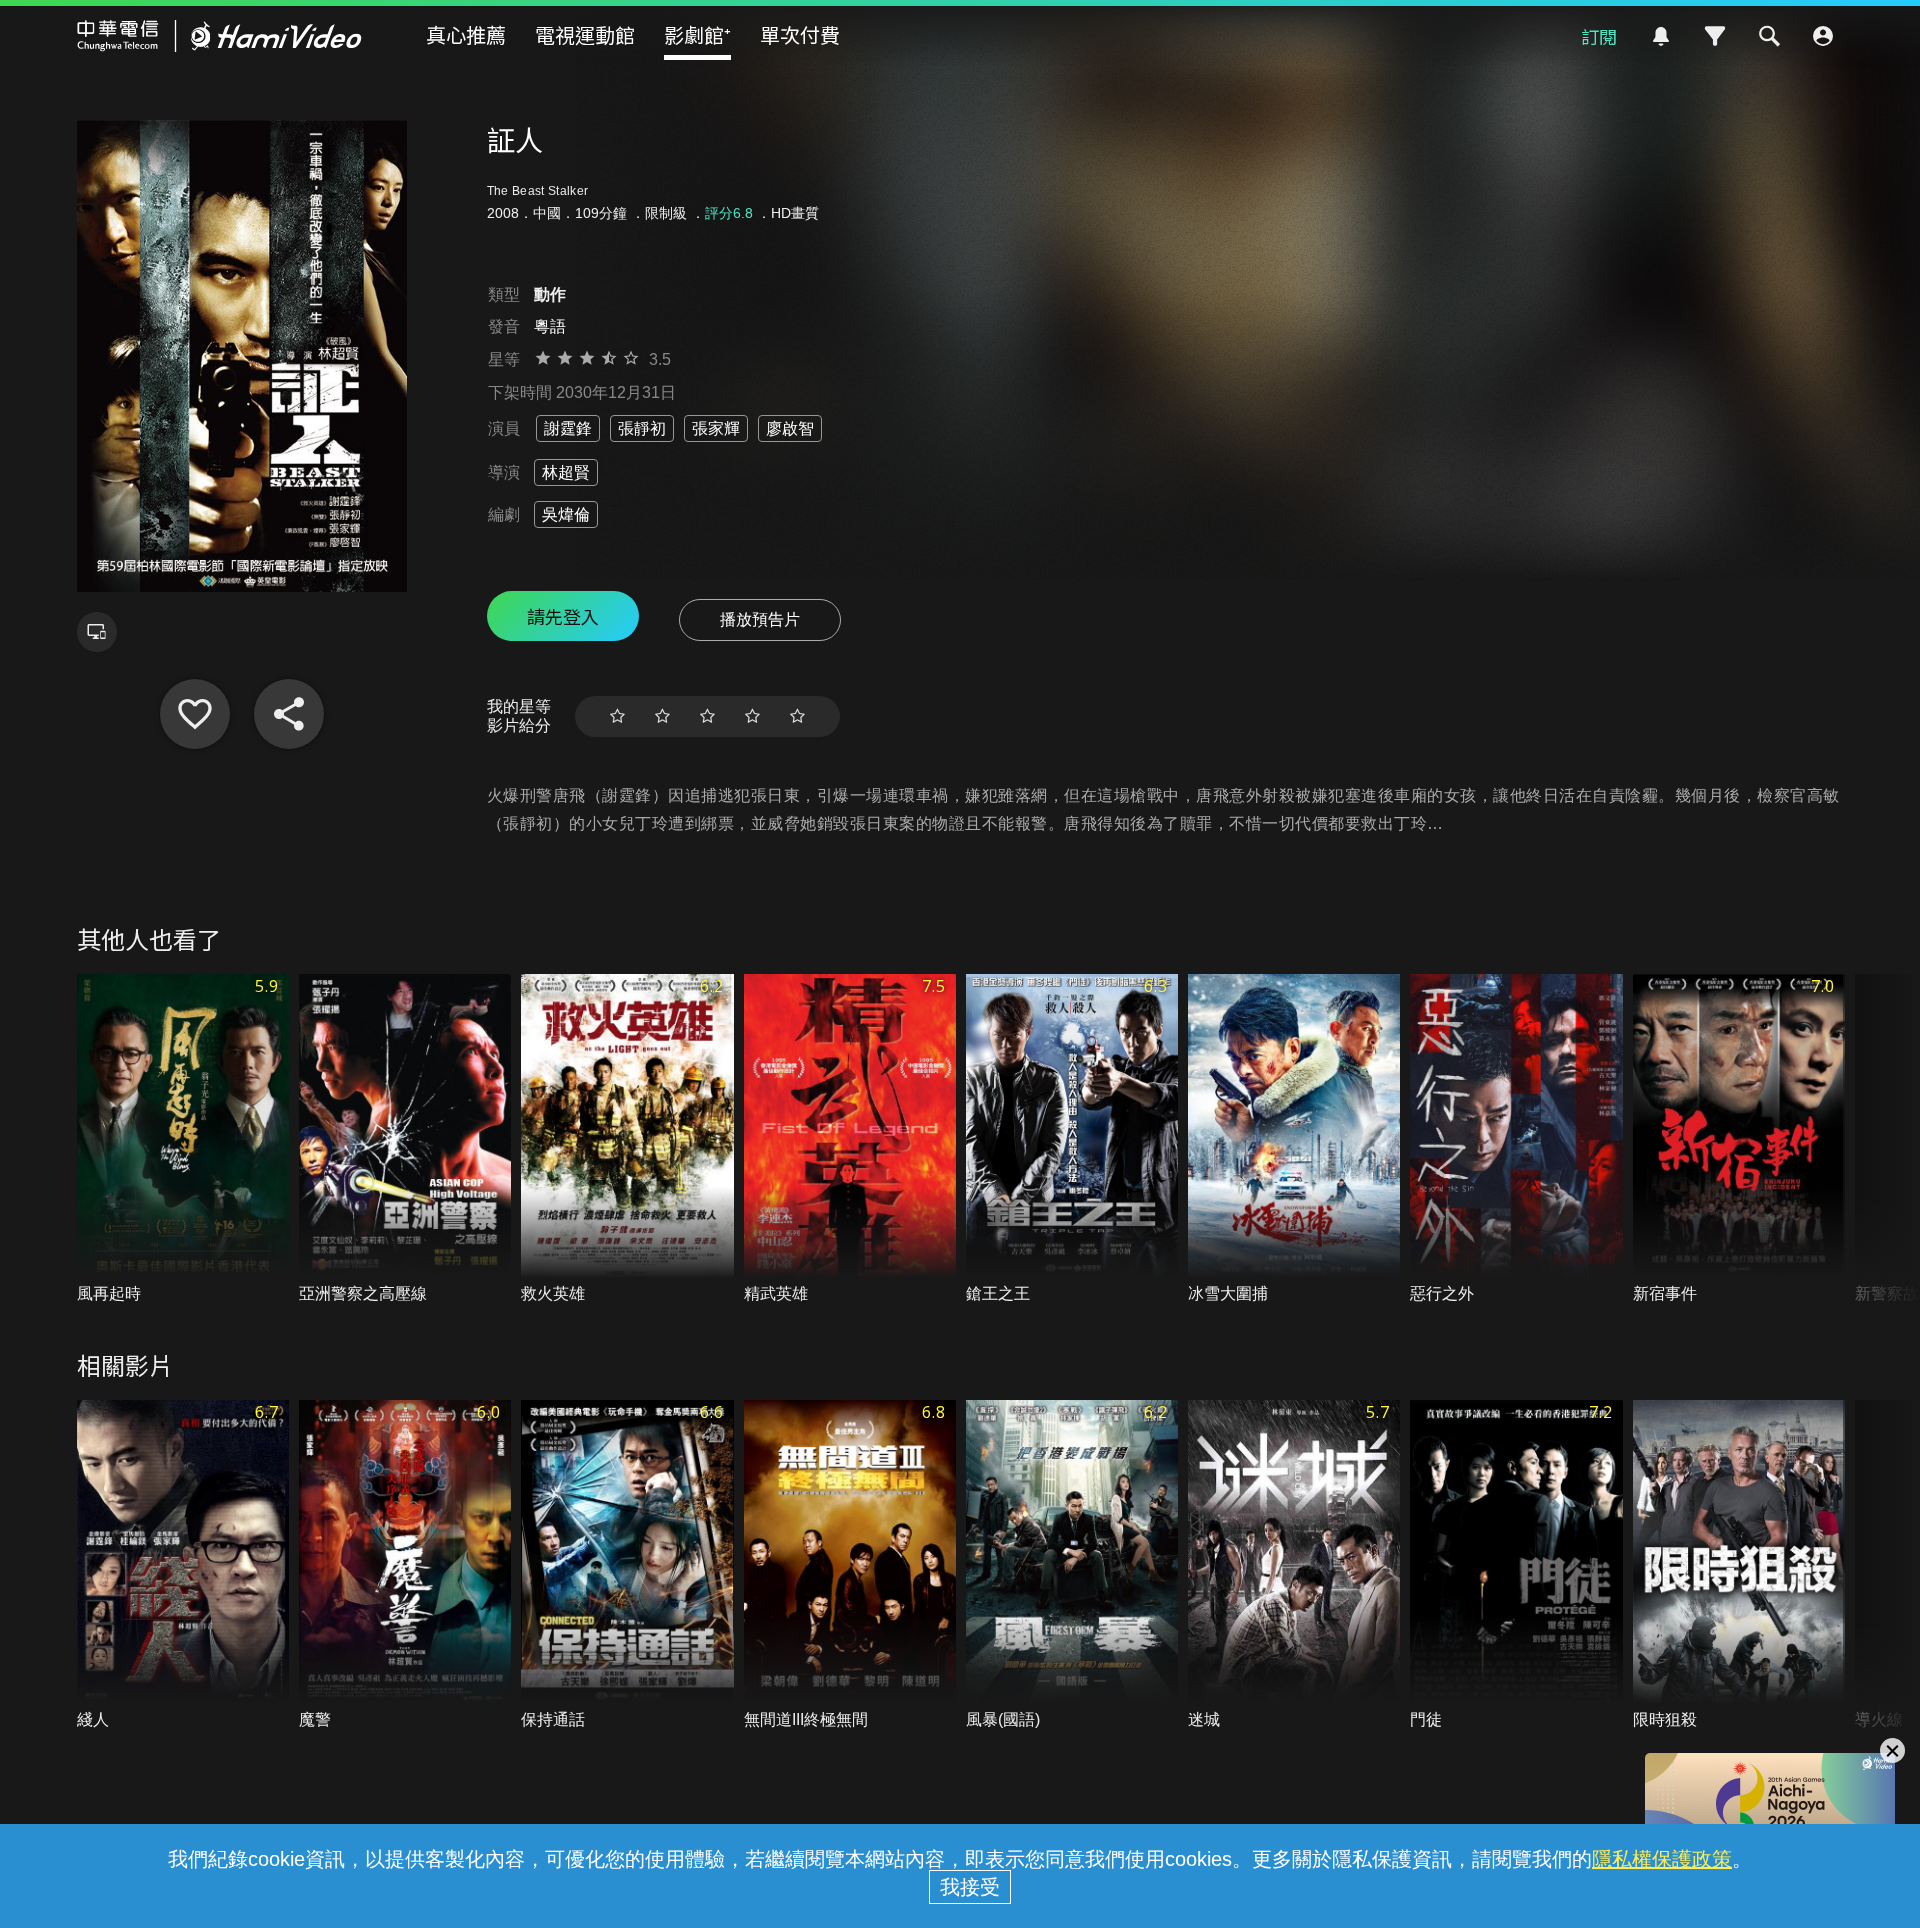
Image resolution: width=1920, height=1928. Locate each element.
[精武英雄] (850, 1139)
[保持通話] (627, 1565)
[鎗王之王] (1072, 1139)
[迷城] (1294, 1565)
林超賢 (566, 472)
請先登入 (563, 616)
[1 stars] (617, 716)
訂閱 (1599, 36)
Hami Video (219, 36)
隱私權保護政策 (1662, 1859)
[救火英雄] (627, 1139)
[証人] (195, 714)
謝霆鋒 (568, 428)
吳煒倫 (566, 514)
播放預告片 (760, 619)
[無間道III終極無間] (850, 1565)
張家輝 (716, 428)
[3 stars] (707, 716)
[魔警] (405, 1565)
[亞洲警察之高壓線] (405, 1139)
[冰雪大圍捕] (1294, 1139)
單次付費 (800, 34)
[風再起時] (183, 1139)
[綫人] (183, 1565)
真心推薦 (466, 34)
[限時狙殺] (1739, 1565)
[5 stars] (797, 716)
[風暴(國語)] (1072, 1565)
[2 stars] (662, 716)
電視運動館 (585, 34)
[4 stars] (752, 716)
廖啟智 (790, 428)
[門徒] (1516, 1565)
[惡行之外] (1516, 1139)
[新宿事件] (1739, 1139)
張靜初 (642, 428)
